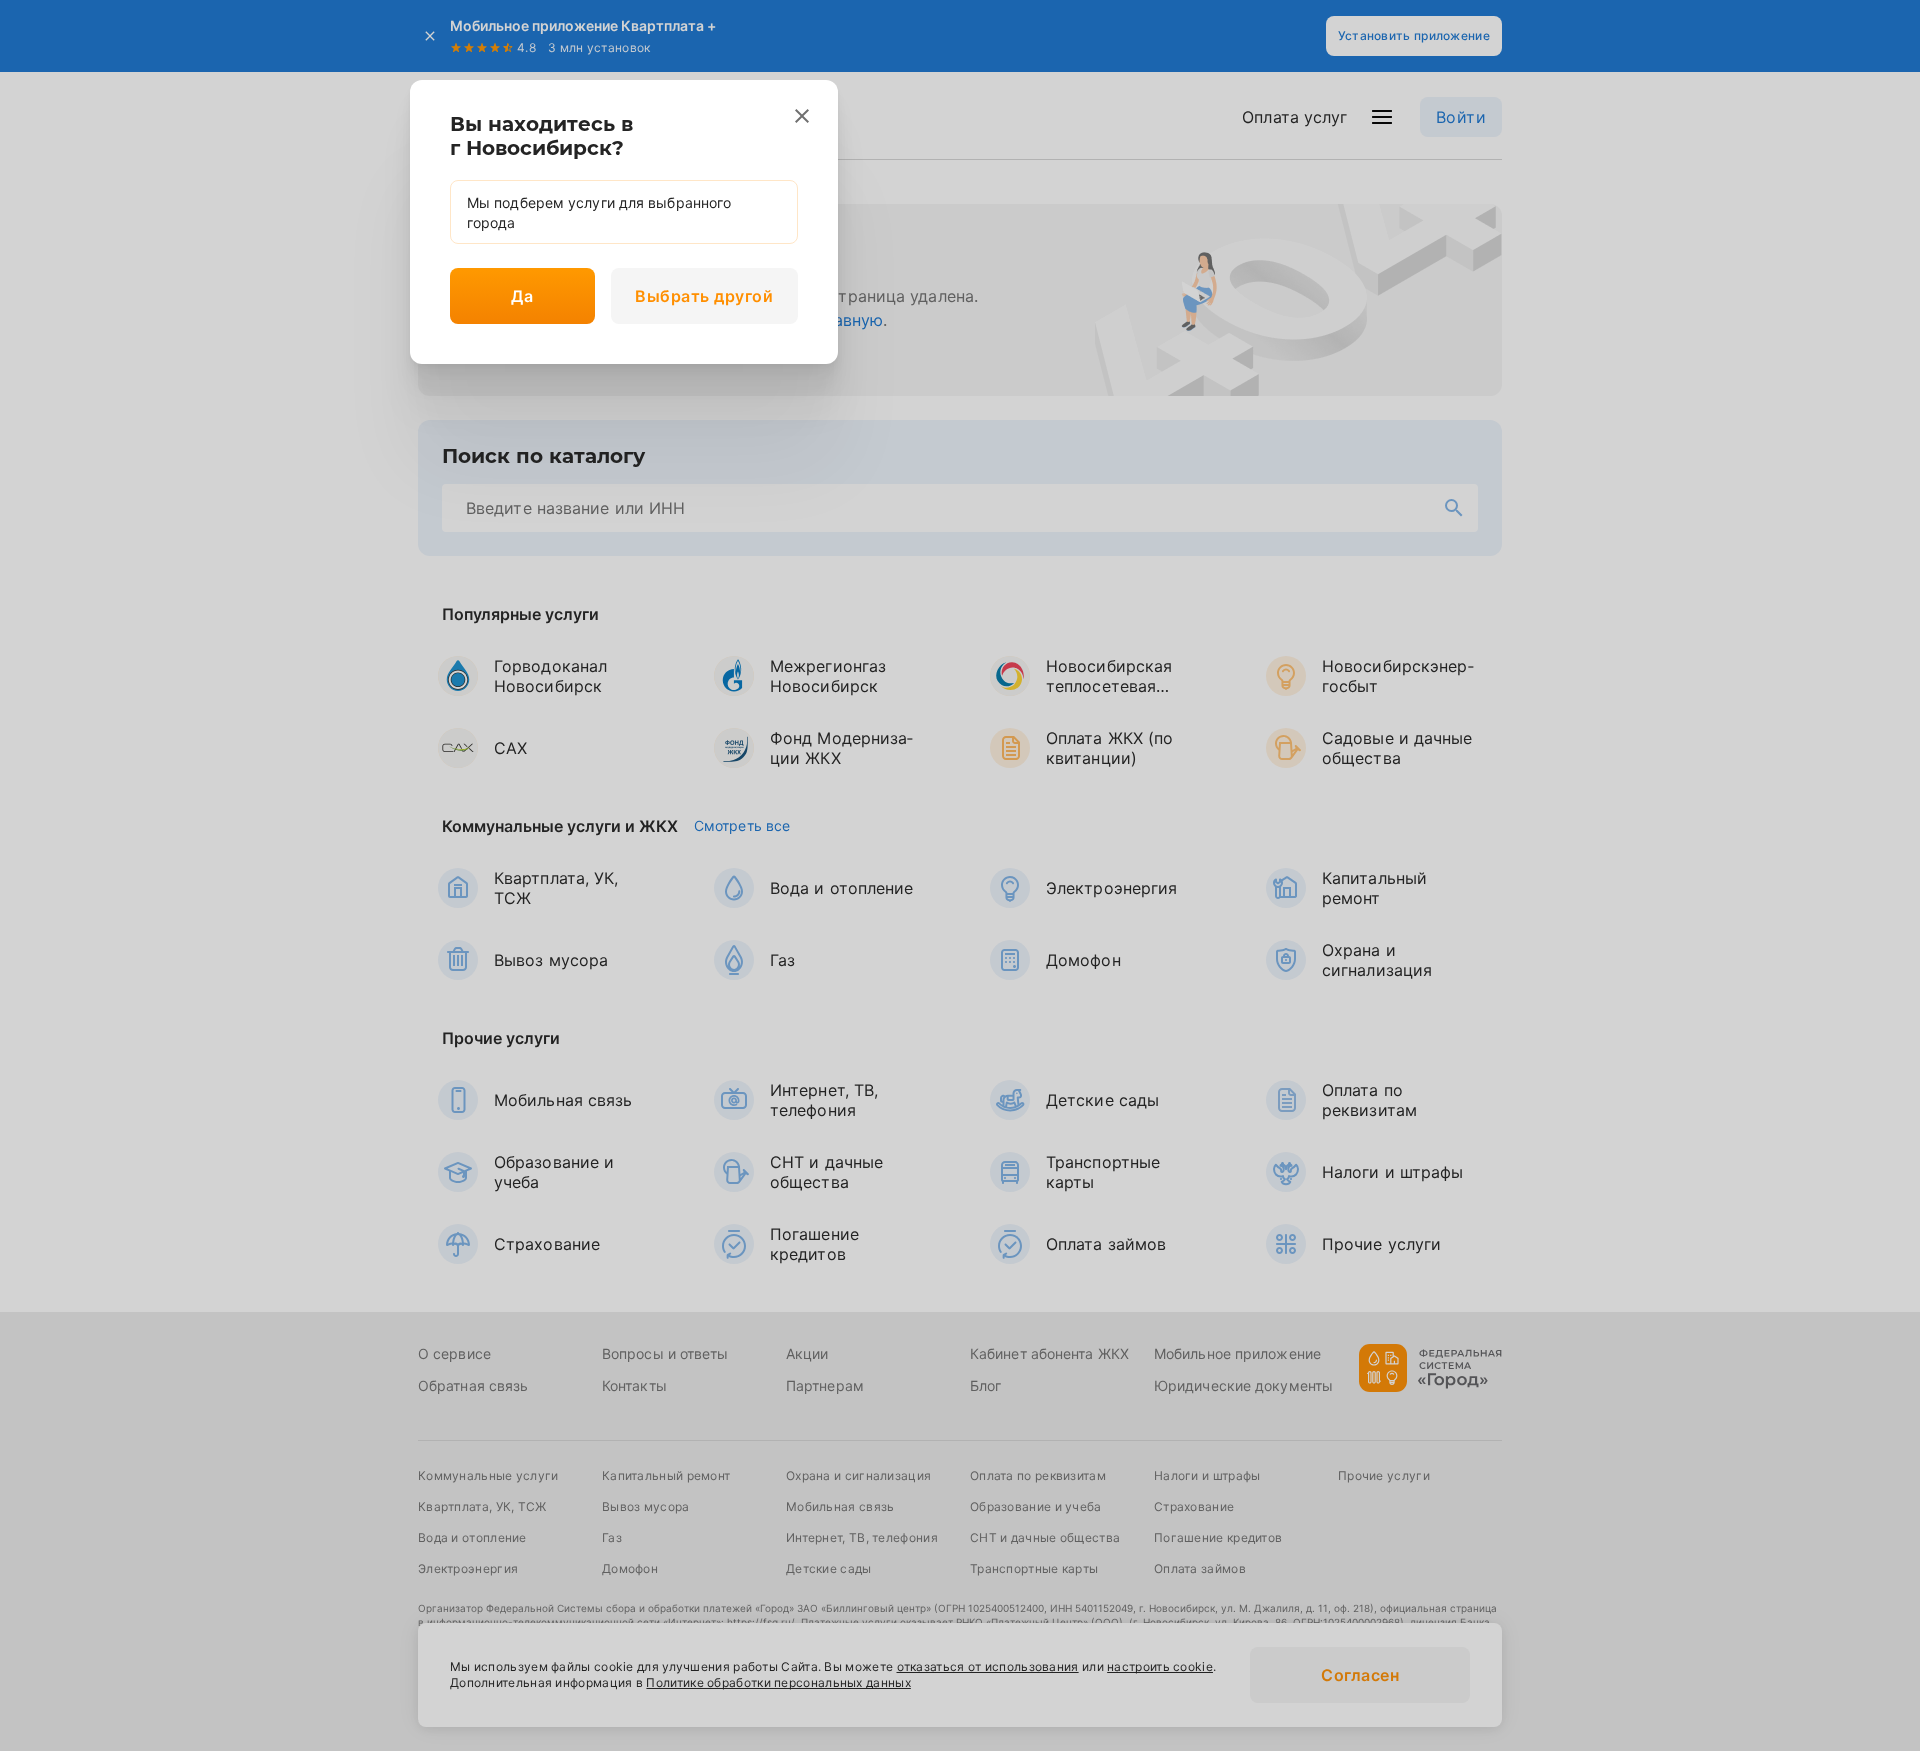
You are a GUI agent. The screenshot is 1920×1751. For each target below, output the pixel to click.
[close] (802, 116)
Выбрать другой (704, 296)
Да (522, 296)
